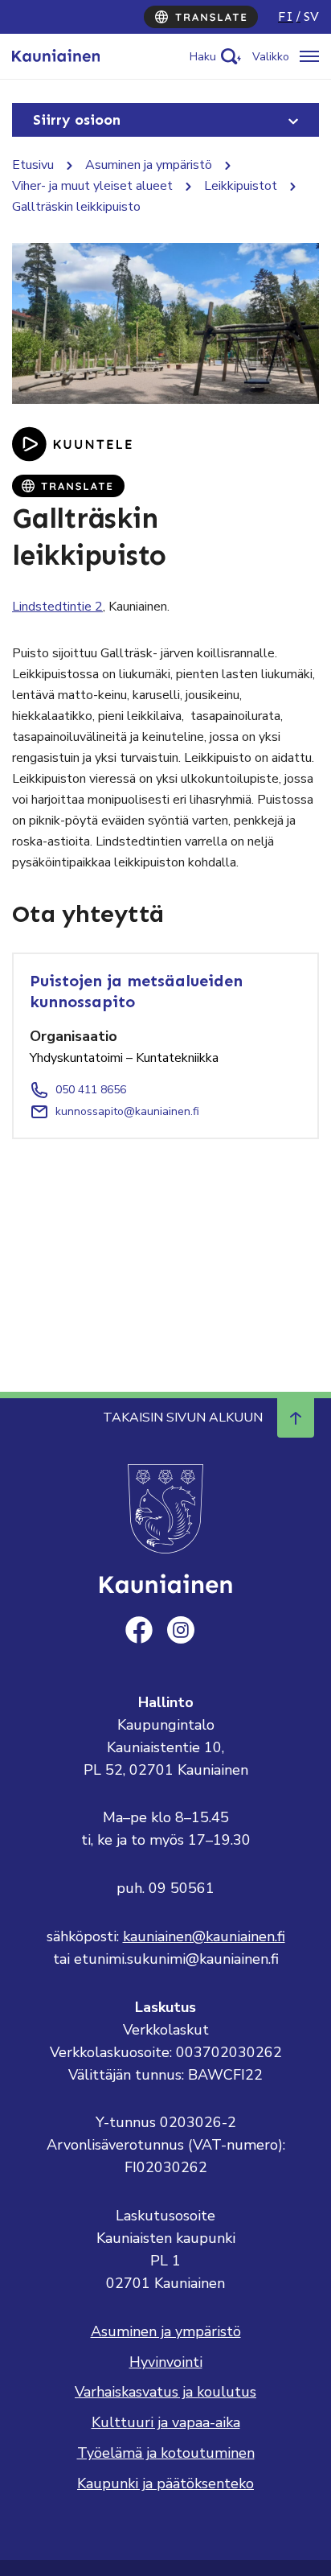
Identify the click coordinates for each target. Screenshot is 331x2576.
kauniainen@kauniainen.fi (204, 1936)
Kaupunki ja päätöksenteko (165, 2483)
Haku (203, 57)
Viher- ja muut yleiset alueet (92, 186)
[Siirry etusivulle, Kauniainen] (56, 56)
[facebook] (139, 1630)
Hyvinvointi (166, 2362)
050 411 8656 (91, 1090)
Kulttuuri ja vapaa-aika (166, 2422)
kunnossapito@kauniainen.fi (127, 1111)
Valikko (271, 57)
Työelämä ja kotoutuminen (166, 2453)
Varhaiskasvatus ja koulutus (165, 2392)
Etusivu (33, 165)
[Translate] (201, 17)
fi (286, 16)
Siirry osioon (77, 120)
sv (311, 16)
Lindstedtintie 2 (57, 607)
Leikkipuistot (241, 186)
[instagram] (181, 1630)
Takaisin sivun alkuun (183, 1418)
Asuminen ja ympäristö (149, 165)
